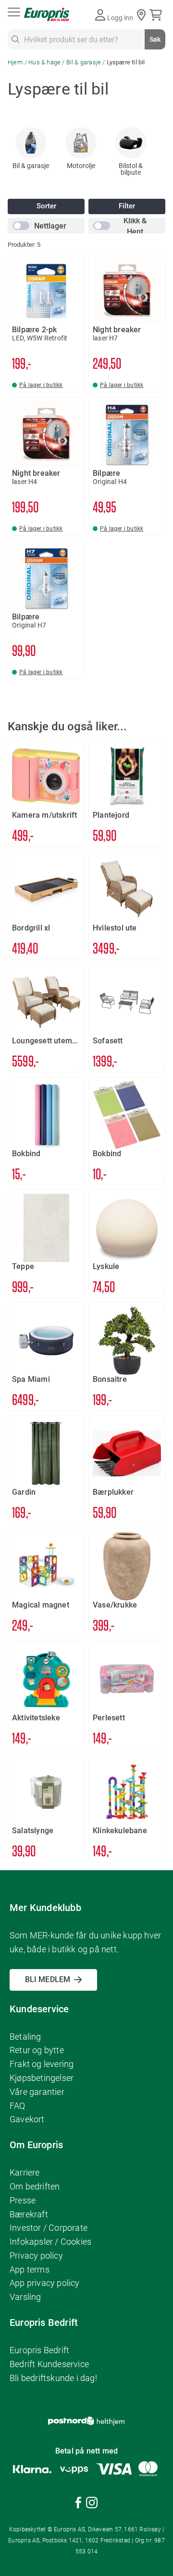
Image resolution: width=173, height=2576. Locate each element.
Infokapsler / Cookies (50, 2242)
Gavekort (27, 2119)
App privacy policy (45, 2283)
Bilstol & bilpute (131, 169)
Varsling (25, 2297)
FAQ (18, 2106)
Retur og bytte (37, 2050)
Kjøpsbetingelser (42, 2078)
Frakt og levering (42, 2064)
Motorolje (81, 166)
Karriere (25, 2172)
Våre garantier (37, 2092)
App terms (30, 2269)
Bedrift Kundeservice (49, 2364)
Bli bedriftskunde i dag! (53, 2378)
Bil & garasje (85, 62)
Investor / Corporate (49, 2228)
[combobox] (86, 39)
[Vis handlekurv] (157, 15)
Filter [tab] (127, 206)
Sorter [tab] (46, 206)
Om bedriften (35, 2186)
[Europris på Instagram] (92, 2504)
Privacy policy (36, 2256)
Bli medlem (48, 1979)
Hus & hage (45, 62)
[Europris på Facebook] (78, 2504)
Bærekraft (29, 2214)
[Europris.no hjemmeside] (47, 15)
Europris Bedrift (39, 2350)
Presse (23, 2200)
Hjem (16, 62)
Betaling (25, 2037)
